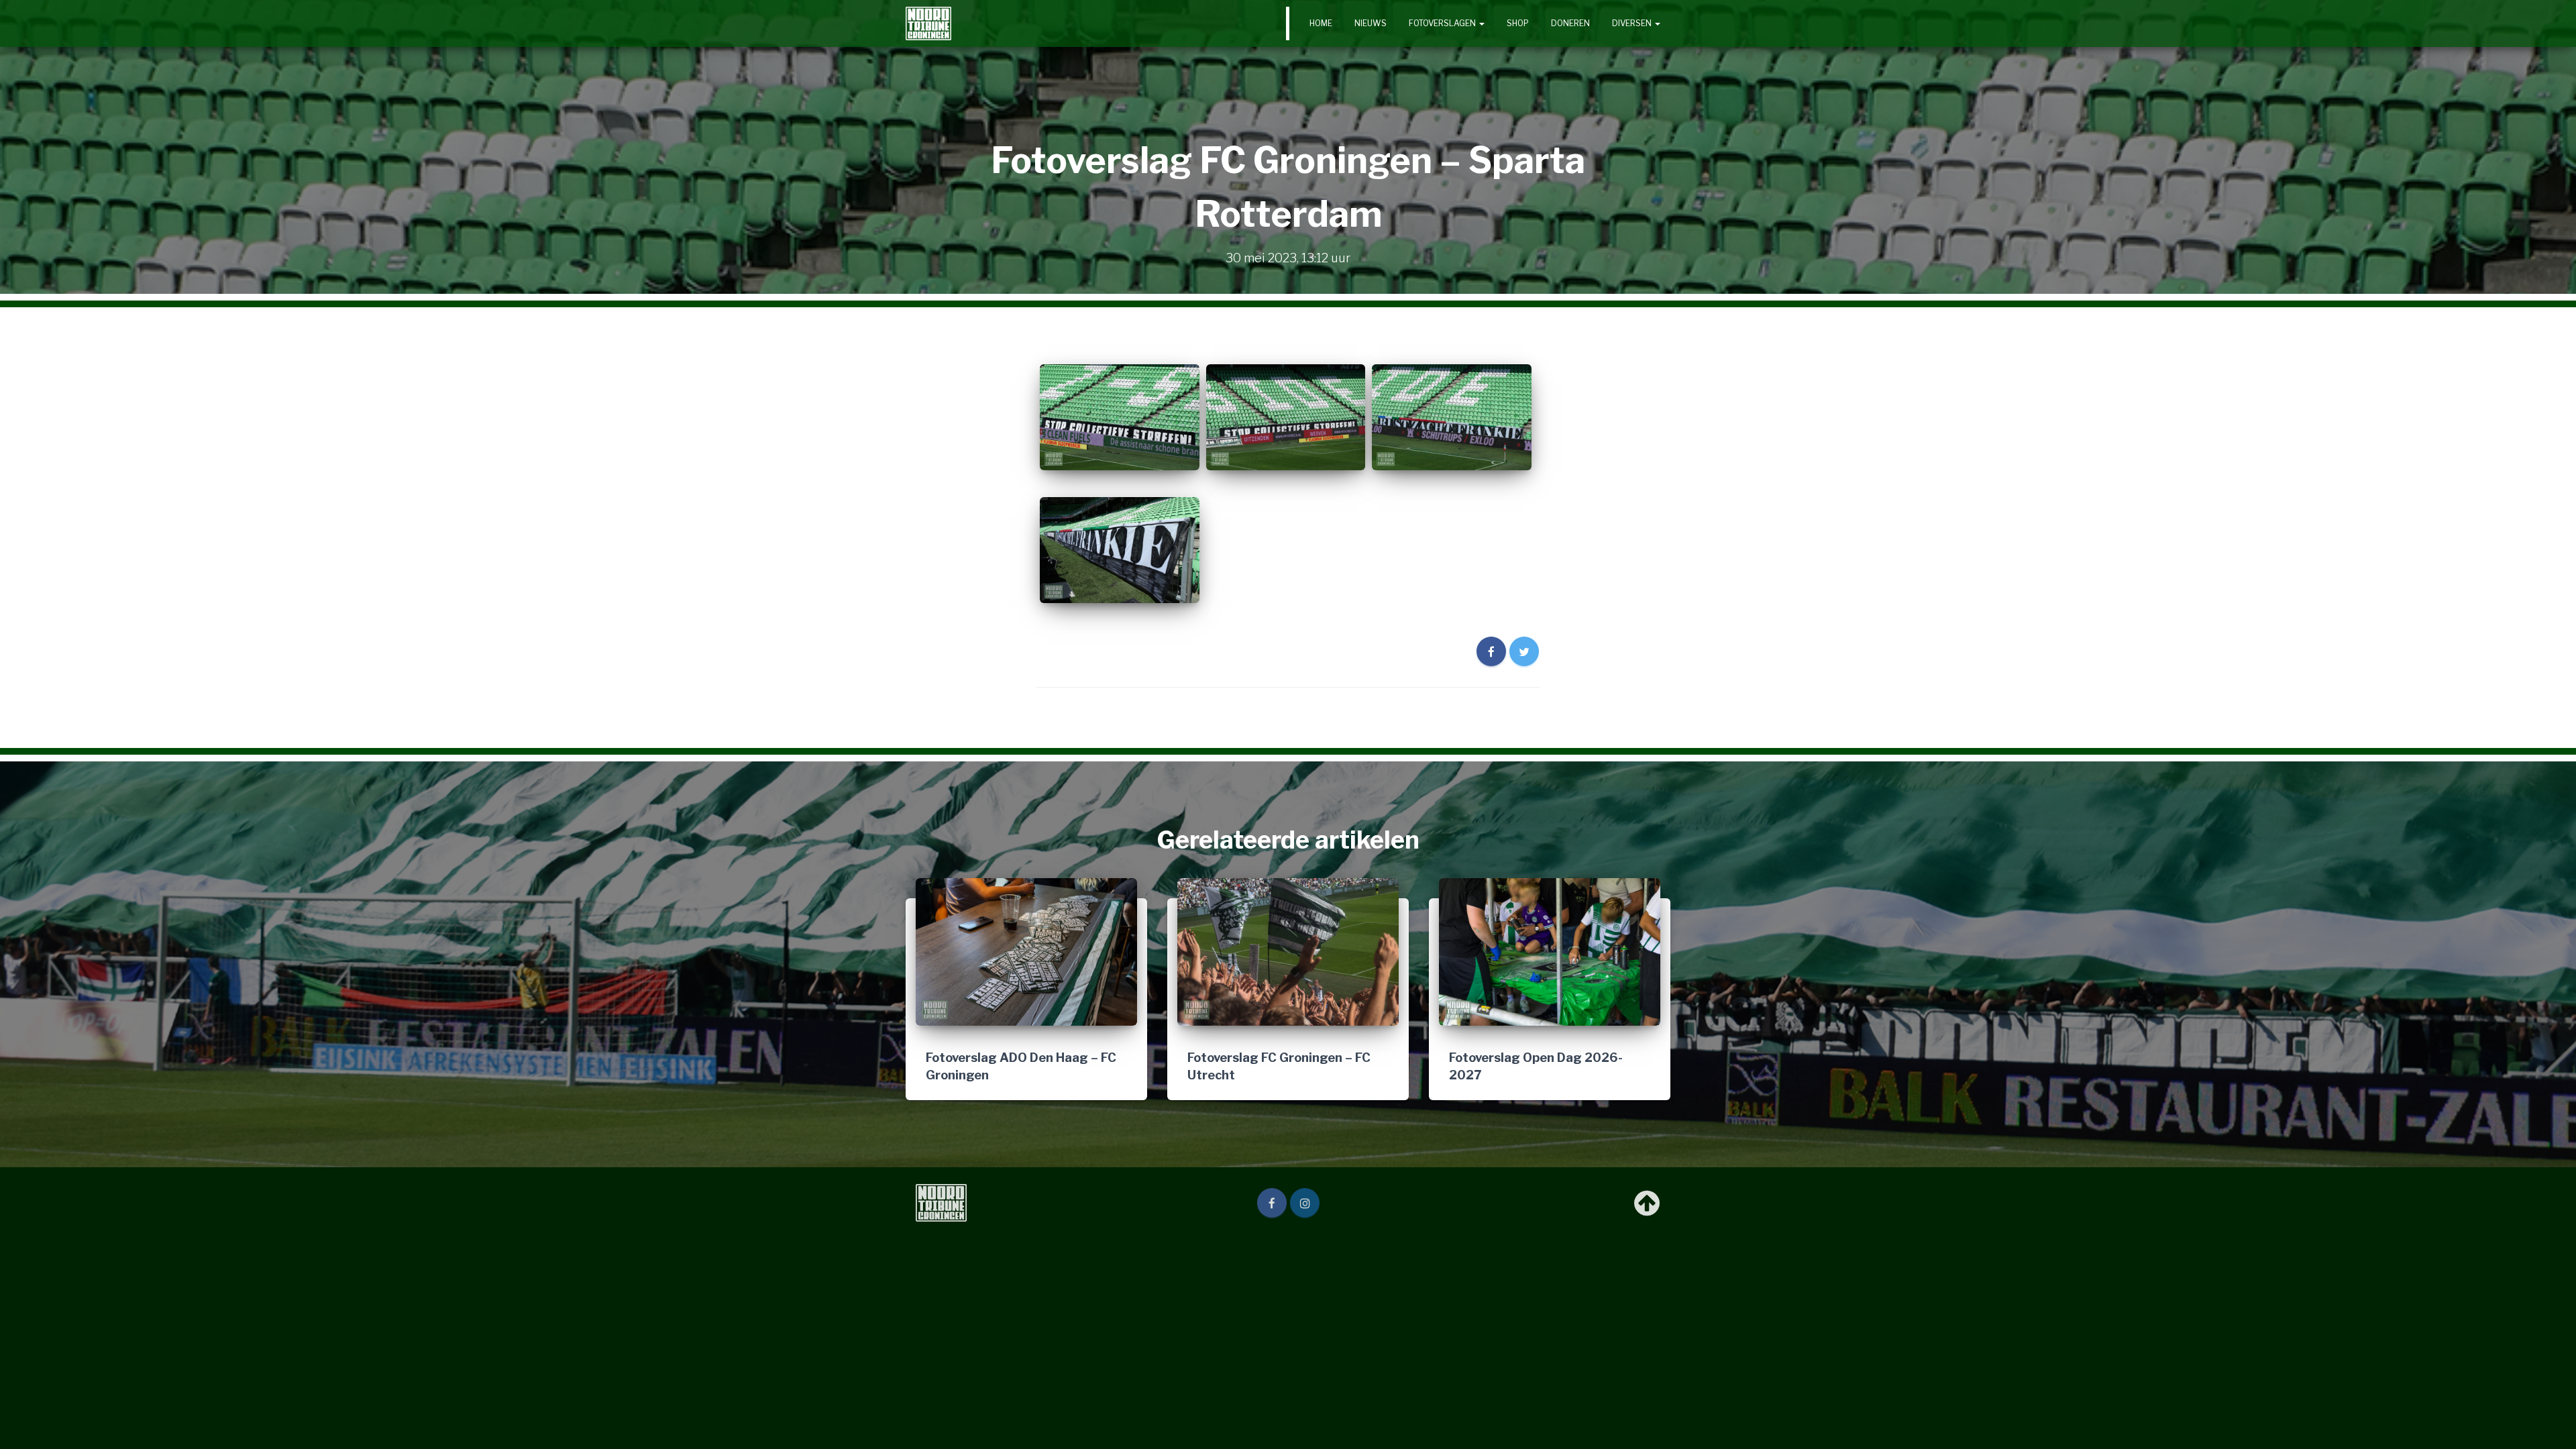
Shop (1518, 23)
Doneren (1570, 23)
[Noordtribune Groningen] (928, 23)
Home (1321, 23)
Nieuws (1371, 23)
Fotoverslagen (1443, 23)
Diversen (1633, 23)
